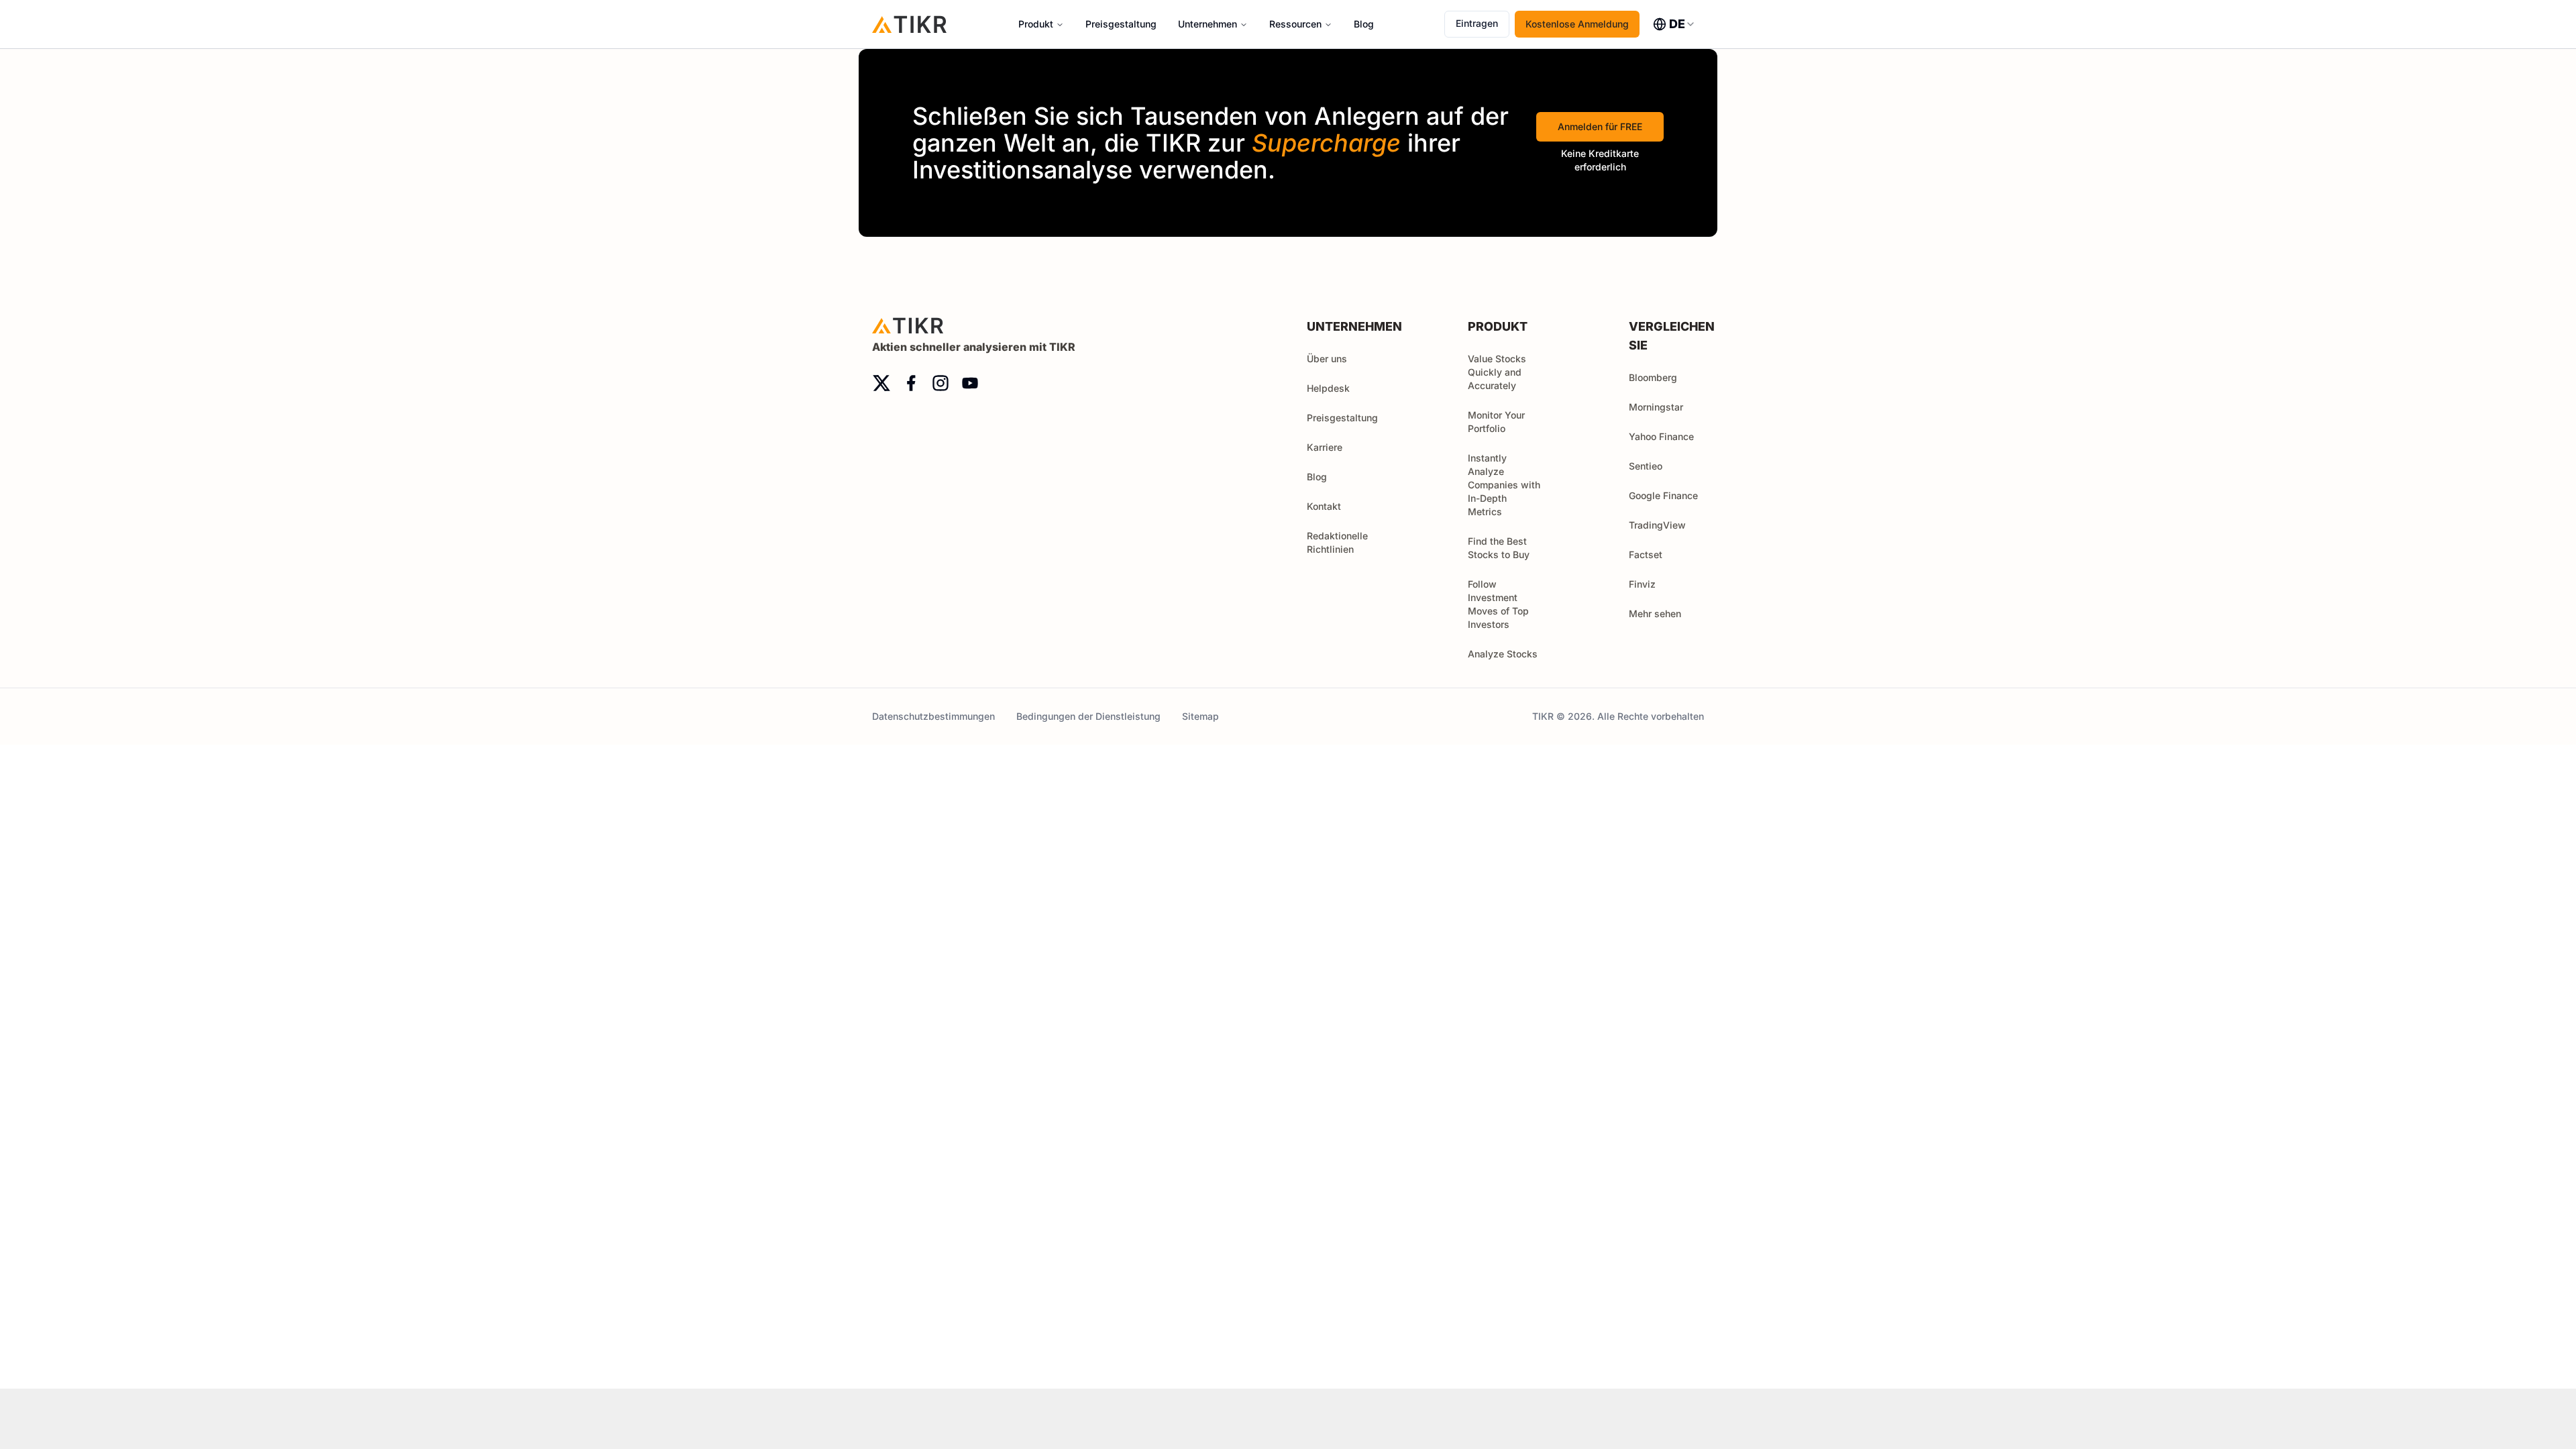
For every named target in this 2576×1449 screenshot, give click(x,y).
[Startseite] (910, 24)
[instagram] (941, 383)
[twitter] (881, 383)
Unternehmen (1207, 24)
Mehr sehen (1655, 613)
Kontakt (1324, 506)
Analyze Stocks (1503, 654)
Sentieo (1646, 466)
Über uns (1327, 359)
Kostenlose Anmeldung (1577, 24)
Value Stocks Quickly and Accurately (1497, 372)
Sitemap (1200, 716)
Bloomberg (1653, 377)
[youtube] (970, 383)
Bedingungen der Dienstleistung (1088, 716)
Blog (1364, 24)
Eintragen (1477, 23)
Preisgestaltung (1121, 24)
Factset (1646, 554)
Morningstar (1656, 407)
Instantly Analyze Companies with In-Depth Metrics (1504, 485)
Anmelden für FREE (1600, 126)
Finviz (1642, 584)
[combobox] (1674, 24)
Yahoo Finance (1661, 436)
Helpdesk (1328, 388)
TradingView (1657, 525)
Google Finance (1663, 495)
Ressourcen (1295, 24)
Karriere (1325, 447)
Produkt (1036, 24)
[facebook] (911, 383)
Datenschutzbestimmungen (933, 716)
